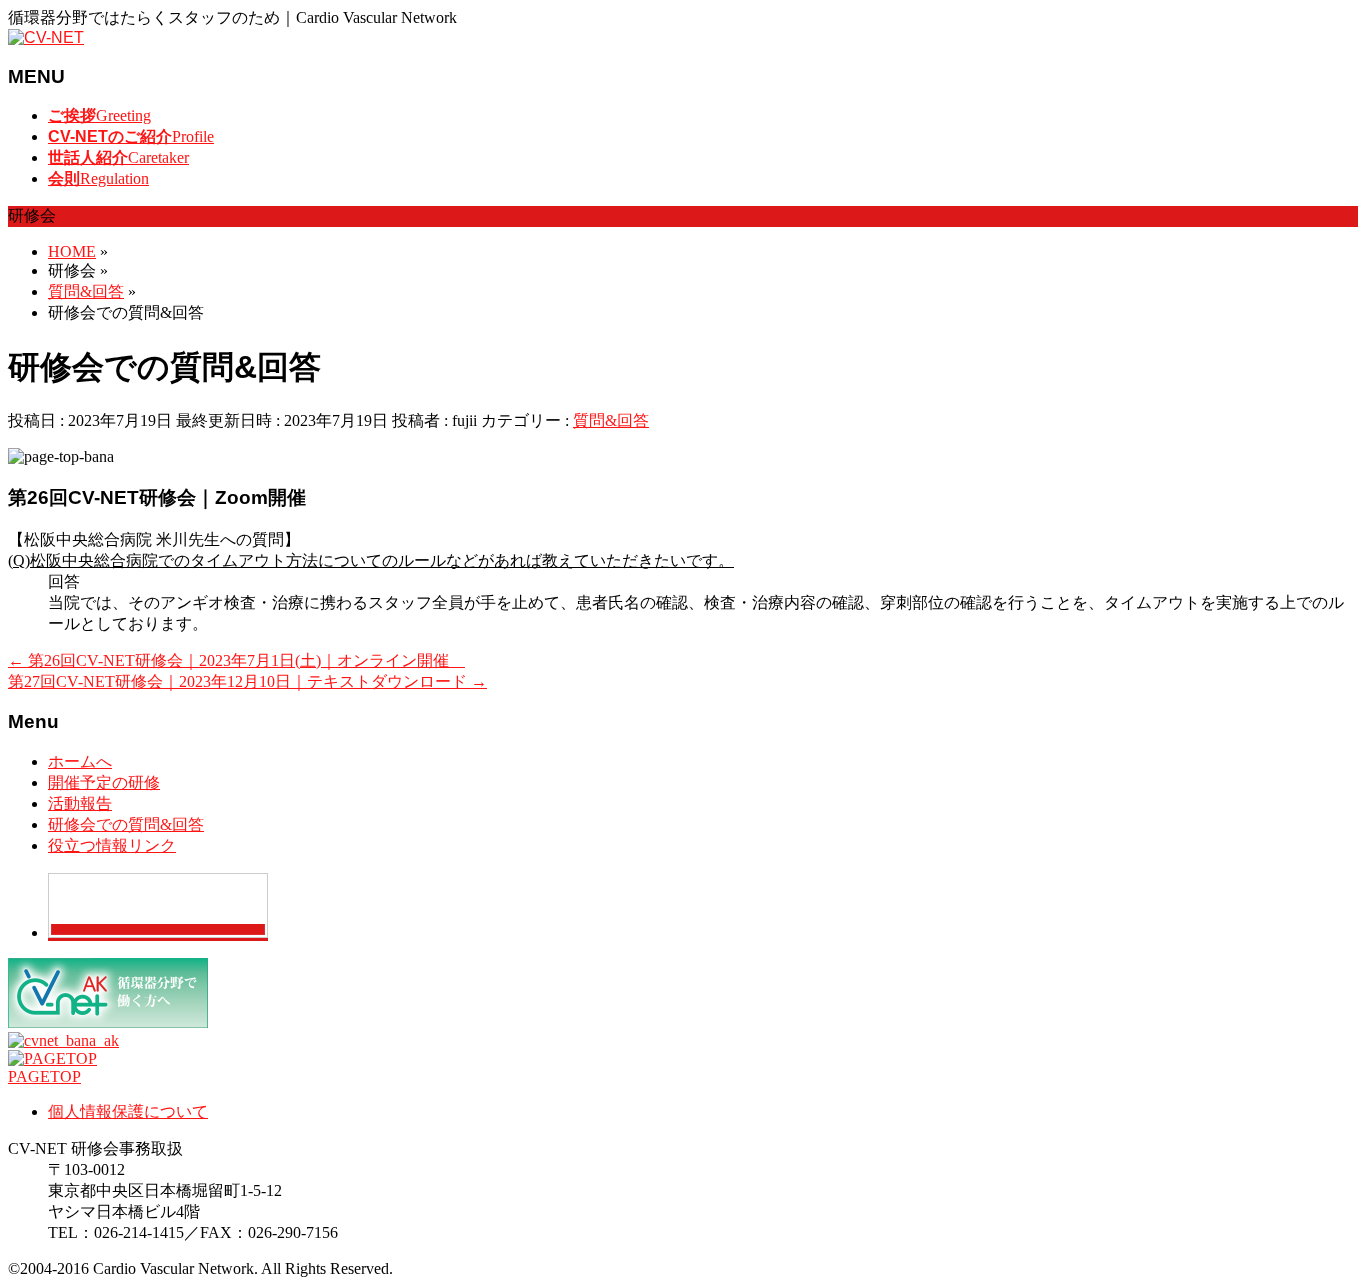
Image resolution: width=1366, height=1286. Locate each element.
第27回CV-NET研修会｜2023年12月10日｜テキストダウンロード (247, 681)
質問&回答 (611, 420)
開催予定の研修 (104, 782)
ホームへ (80, 761)
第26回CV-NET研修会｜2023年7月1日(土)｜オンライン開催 (236, 660)
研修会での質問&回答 (126, 824)
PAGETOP (44, 1076)
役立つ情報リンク (112, 845)
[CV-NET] (46, 37)
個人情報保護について (128, 1111)
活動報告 (80, 803)
